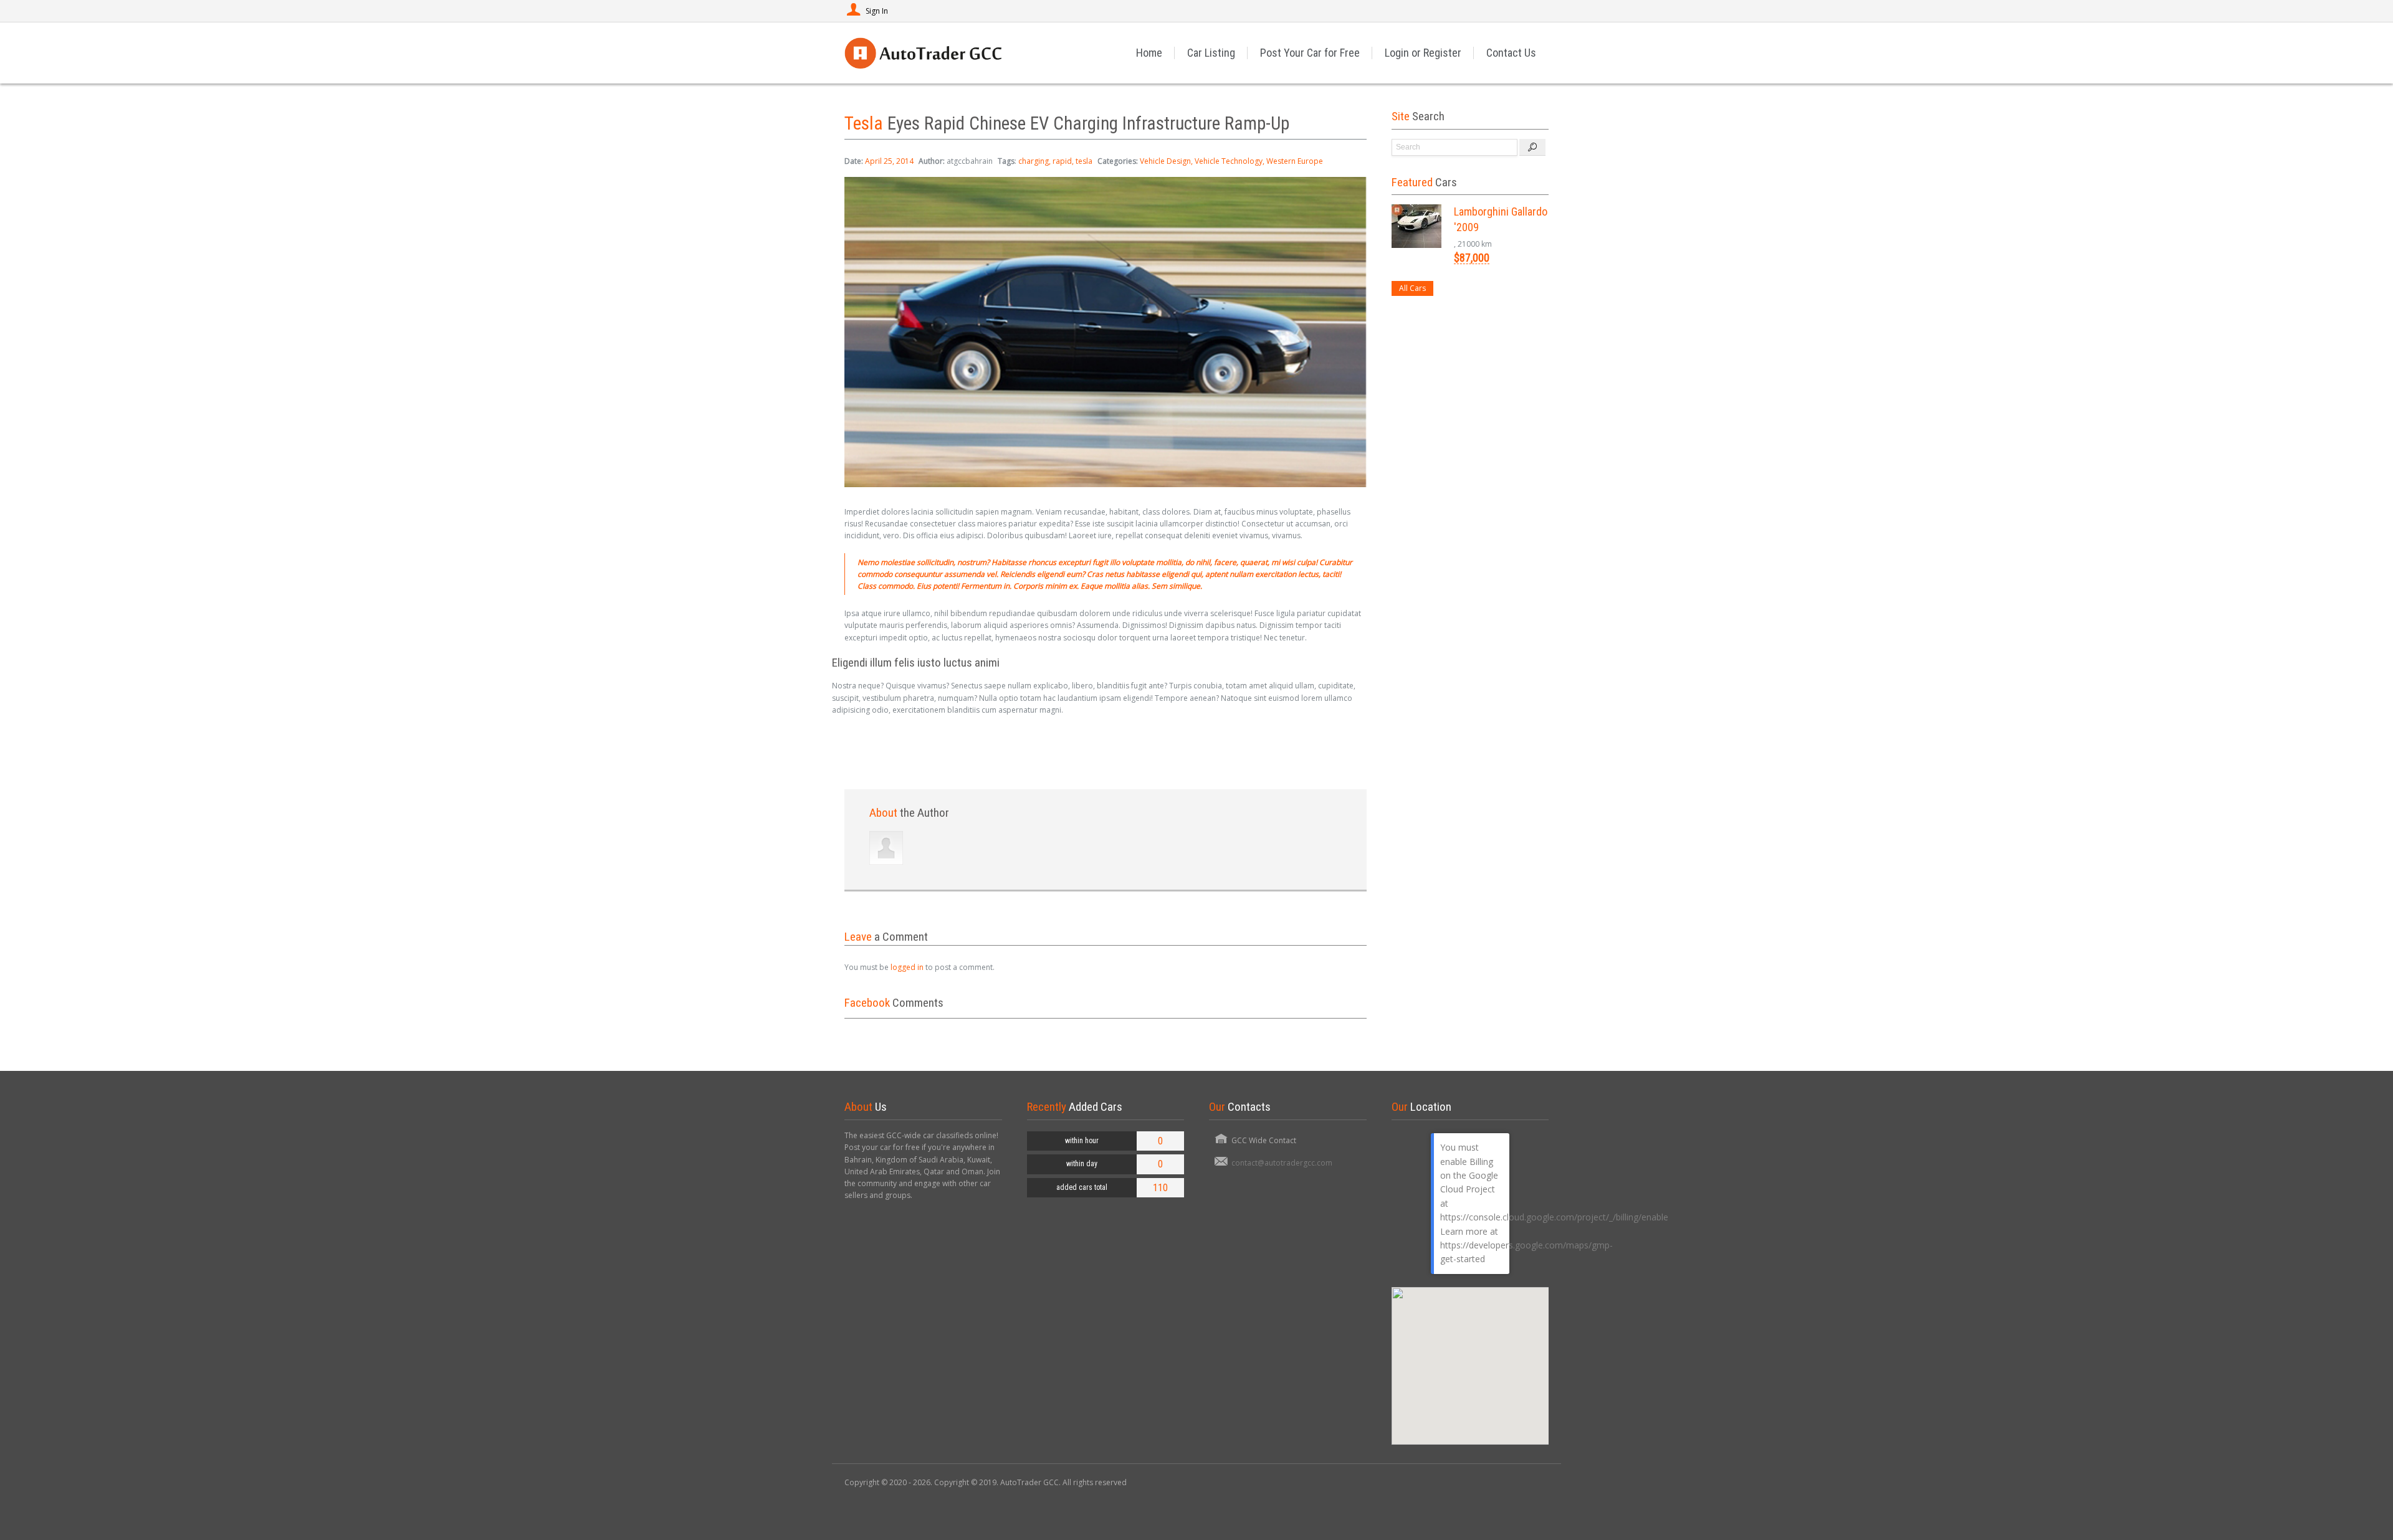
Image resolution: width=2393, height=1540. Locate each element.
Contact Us (1511, 53)
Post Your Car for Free (1310, 53)
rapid (1062, 161)
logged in (907, 967)
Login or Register (1423, 53)
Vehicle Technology (1229, 161)
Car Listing (1211, 53)
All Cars (1412, 288)
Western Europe (1295, 161)
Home (1149, 53)
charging (1034, 161)
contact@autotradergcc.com (1282, 1163)
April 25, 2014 (889, 161)
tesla (1084, 161)
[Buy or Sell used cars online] (923, 53)
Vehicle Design (1165, 161)
